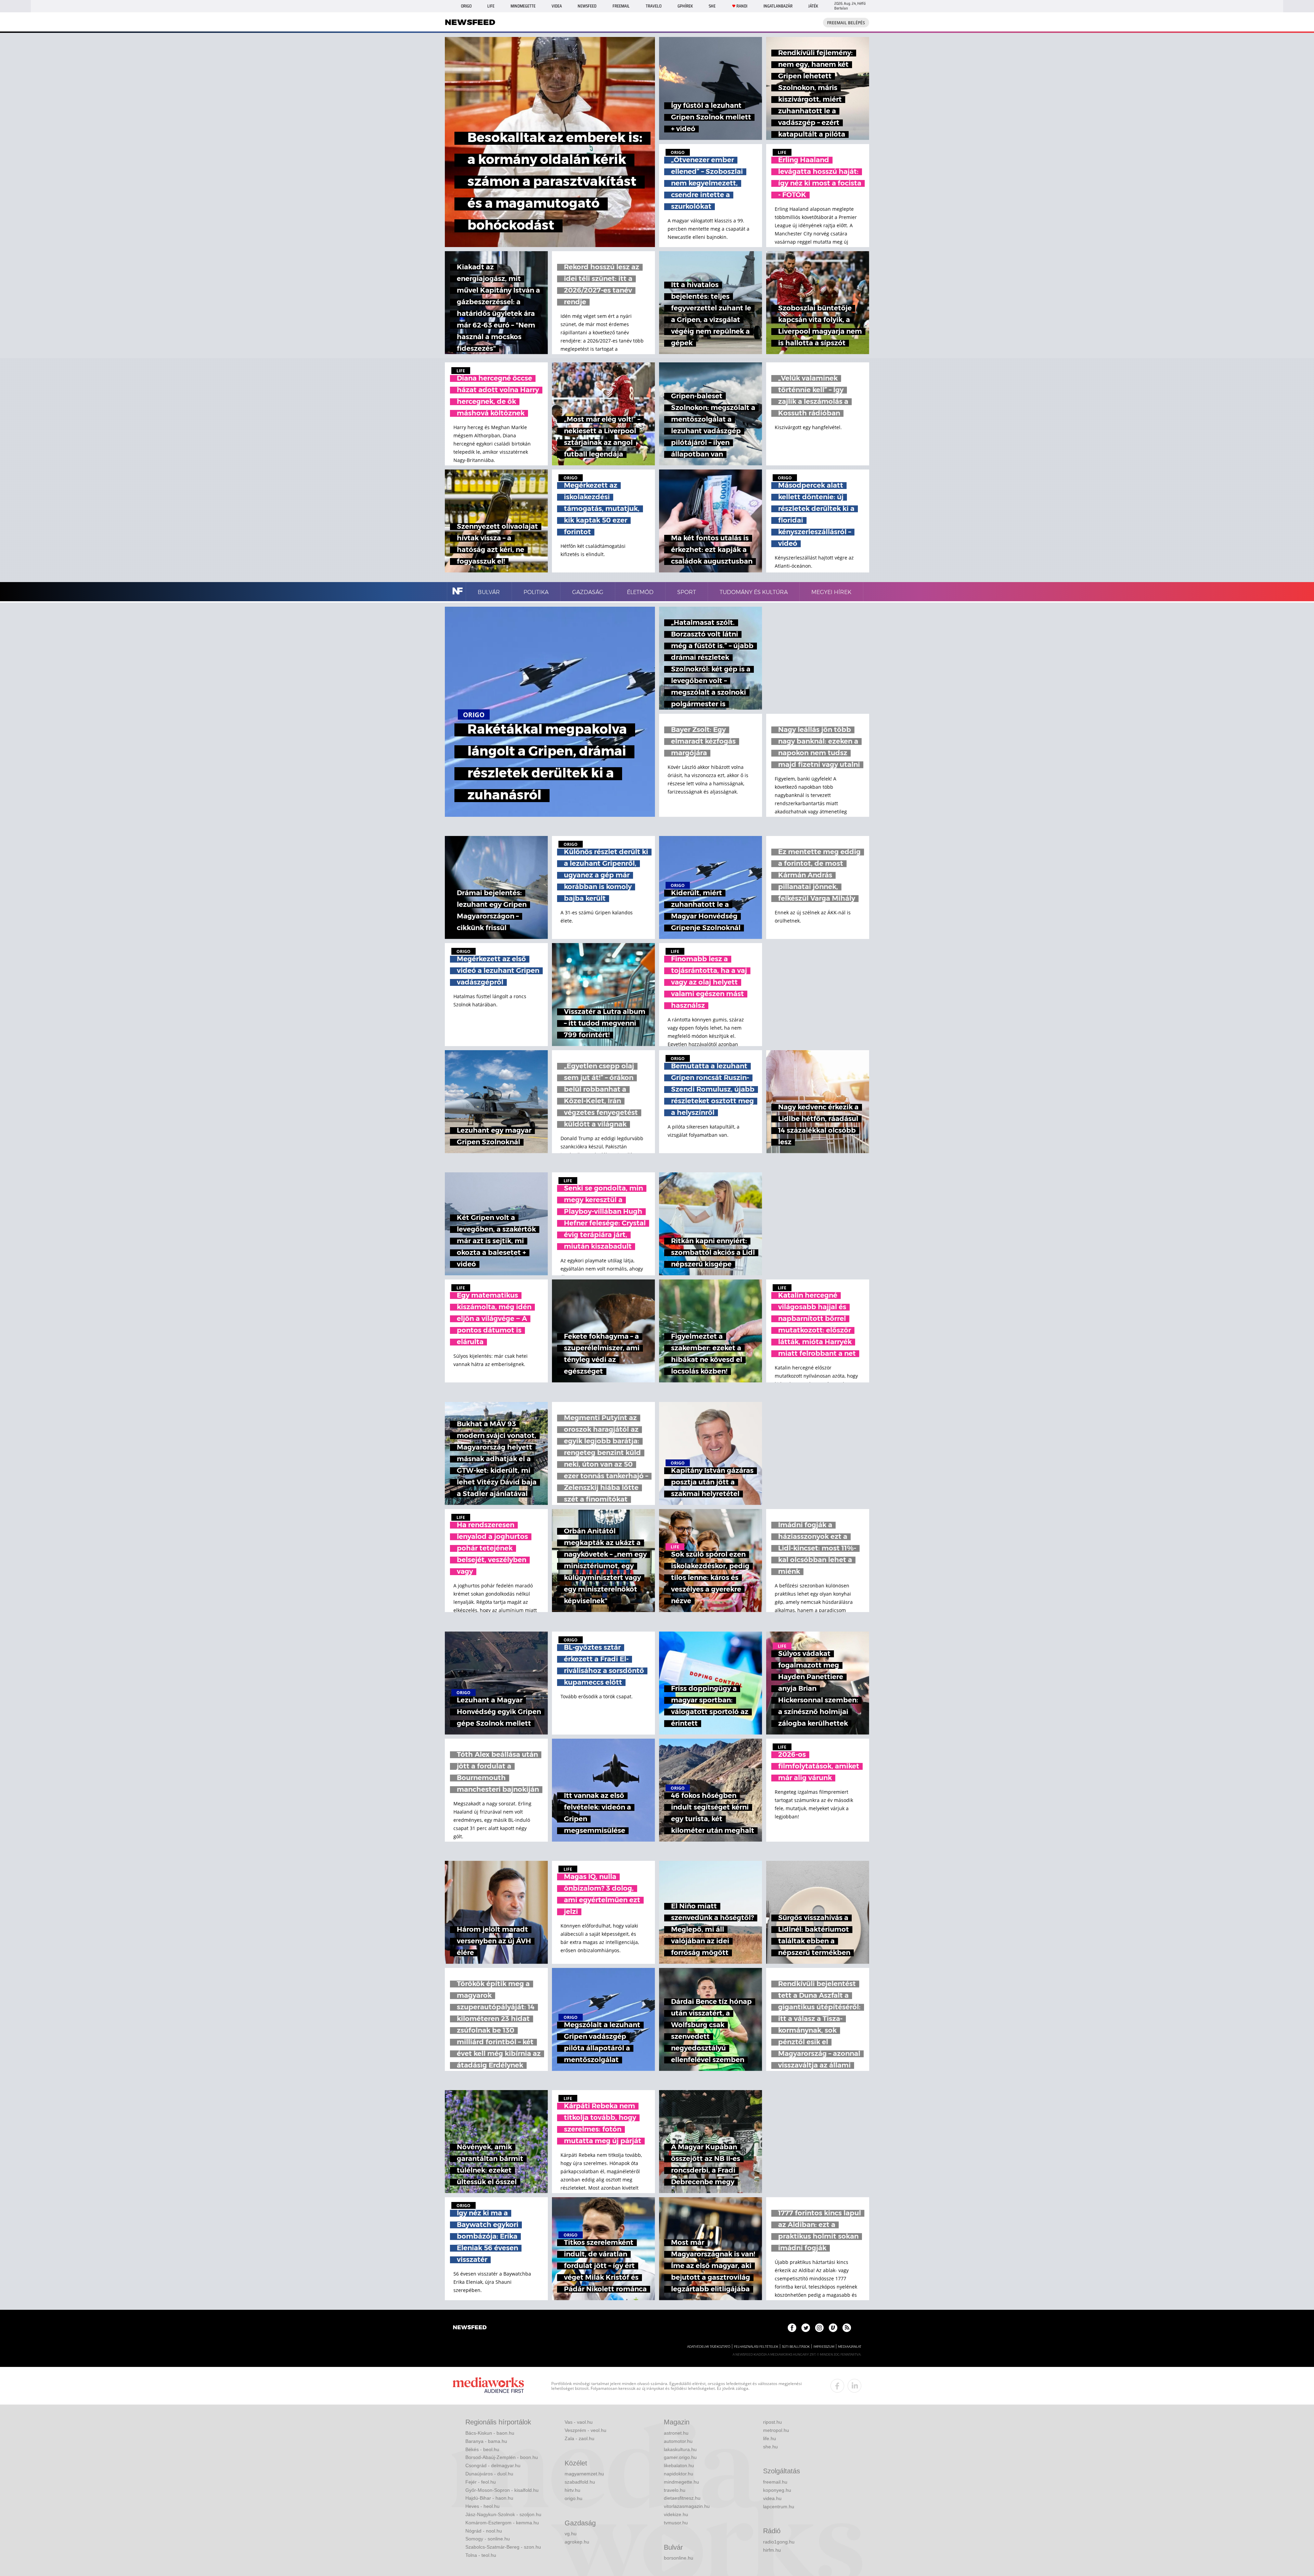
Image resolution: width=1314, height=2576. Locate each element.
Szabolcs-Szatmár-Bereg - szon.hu (503, 2547)
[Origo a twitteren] (806, 2328)
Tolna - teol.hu (481, 2555)
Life (491, 6)
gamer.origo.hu (680, 2457)
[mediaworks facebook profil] (837, 2386)
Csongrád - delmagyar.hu (493, 2465)
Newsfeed (587, 6)
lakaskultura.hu (680, 2449)
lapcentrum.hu (779, 2507)
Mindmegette (523, 6)
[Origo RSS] (847, 2328)
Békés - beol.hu (482, 2449)
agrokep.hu (577, 2542)
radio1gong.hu (779, 2542)
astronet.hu (676, 2433)
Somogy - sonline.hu (488, 2539)
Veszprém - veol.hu (585, 2430)
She (712, 6)
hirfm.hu (772, 2550)
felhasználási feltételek (756, 2347)
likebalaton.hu (679, 2465)
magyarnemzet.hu (584, 2474)
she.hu (770, 2447)
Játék (813, 6)
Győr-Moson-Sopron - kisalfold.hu (502, 2490)
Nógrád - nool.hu (484, 2531)
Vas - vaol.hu (579, 2422)
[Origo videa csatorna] (833, 2328)
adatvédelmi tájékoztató (709, 2347)
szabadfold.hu (580, 2482)
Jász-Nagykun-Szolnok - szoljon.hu (503, 2514)
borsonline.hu (679, 2558)
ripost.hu (772, 2422)
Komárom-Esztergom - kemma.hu (502, 2523)
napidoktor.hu (679, 2474)
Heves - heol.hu (482, 2506)
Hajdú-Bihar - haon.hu (489, 2498)
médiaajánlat (850, 2347)
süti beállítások (796, 2347)
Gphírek (685, 6)
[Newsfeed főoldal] (470, 2328)
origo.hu (574, 2498)
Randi (742, 6)
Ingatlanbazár (778, 6)
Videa (557, 6)
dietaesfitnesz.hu (682, 2498)
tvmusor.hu (676, 2523)
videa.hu (772, 2498)
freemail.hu (775, 2482)
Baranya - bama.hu (486, 2441)
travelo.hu (675, 2490)
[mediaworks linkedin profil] (854, 2386)
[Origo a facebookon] (792, 2328)
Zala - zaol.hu (579, 2438)
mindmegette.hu (681, 2482)
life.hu (770, 2438)
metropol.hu (776, 2430)
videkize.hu (676, 2514)
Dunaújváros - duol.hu (489, 2474)
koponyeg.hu (777, 2490)
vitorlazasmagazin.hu (687, 2506)
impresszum (824, 2347)
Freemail (621, 6)
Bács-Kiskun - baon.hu (490, 2433)
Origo (466, 6)
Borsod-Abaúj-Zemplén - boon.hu (502, 2457)
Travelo (654, 6)
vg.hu (571, 2534)
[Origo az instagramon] (819, 2328)
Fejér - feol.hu (481, 2482)
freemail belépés (846, 23)
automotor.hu (678, 2441)
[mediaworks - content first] (488, 2386)
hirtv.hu (572, 2490)
